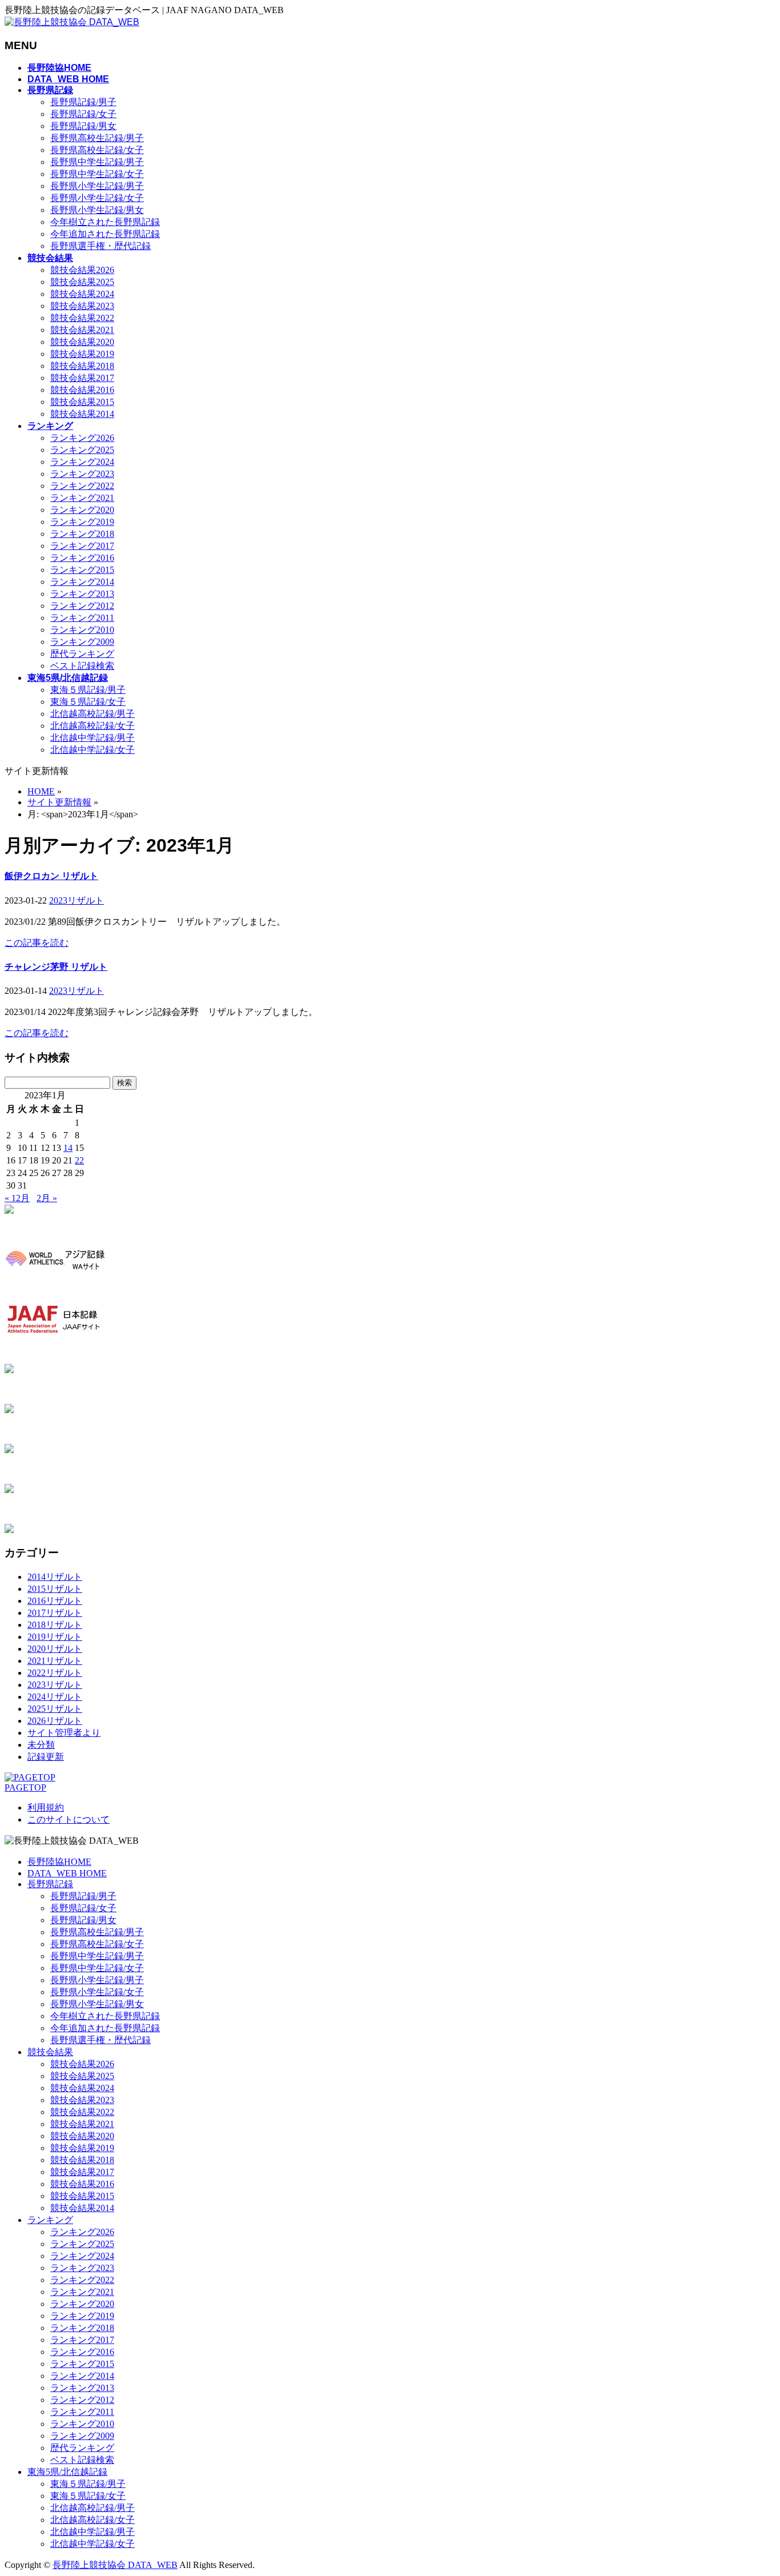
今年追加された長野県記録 (105, 234)
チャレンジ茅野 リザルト (56, 967)
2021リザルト (55, 1661)
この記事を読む (37, 943)
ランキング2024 (82, 462)
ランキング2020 (82, 510)
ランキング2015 (82, 570)
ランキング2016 (82, 558)
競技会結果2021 (82, 330)
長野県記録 (50, 1884)
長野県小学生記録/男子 (97, 186)
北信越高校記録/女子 (93, 726)
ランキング (50, 2220)
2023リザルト (77, 900)
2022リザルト (55, 1673)
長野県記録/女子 (83, 114)
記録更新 (46, 1757)
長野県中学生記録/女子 (97, 174)
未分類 (41, 1745)
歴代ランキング (82, 654)
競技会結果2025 (82, 282)
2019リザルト (55, 1637)
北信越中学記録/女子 (93, 750)
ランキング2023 (82, 474)
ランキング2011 (82, 618)
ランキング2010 (82, 630)
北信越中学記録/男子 (93, 738)
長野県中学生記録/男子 (97, 162)
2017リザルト (55, 1613)
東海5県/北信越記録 (67, 2472)
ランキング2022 (82, 486)
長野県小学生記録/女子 (97, 198)
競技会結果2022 (82, 318)
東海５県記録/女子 (88, 702)
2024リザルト (55, 1697)
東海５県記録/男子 (88, 690)
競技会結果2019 (82, 354)
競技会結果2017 (82, 378)
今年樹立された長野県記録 (105, 222)
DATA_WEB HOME (67, 1873)
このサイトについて (69, 1819)
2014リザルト (55, 1577)
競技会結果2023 (82, 306)
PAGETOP (25, 1787)
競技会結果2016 (82, 390)
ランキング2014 (82, 582)
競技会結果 (50, 2052)
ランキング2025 (82, 450)
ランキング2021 (82, 498)
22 (79, 1160)
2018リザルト (55, 1625)
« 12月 (17, 1198)
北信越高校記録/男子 (93, 714)
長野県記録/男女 (83, 126)
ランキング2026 (82, 438)
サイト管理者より (64, 1733)
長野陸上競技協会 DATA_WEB (115, 2565)
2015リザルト (55, 1589)
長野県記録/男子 (83, 102)
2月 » (47, 1198)
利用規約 (46, 1807)
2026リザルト (55, 1721)
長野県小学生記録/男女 (97, 210)
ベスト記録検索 (82, 666)
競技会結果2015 (82, 402)
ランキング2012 (82, 606)
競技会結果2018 (82, 366)
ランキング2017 (82, 546)
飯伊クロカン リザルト (51, 876)
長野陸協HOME (59, 1862)
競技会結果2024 (82, 294)
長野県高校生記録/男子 (97, 138)
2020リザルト (55, 1649)
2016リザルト (55, 1601)
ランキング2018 (82, 534)
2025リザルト (55, 1709)
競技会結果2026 (82, 270)
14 (68, 1148)
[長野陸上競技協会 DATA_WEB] (72, 22)
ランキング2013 (82, 594)
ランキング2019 (82, 522)
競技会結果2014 (82, 414)
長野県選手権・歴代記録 (100, 246)
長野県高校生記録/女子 (97, 150)
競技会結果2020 (82, 342)
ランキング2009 (82, 642)
